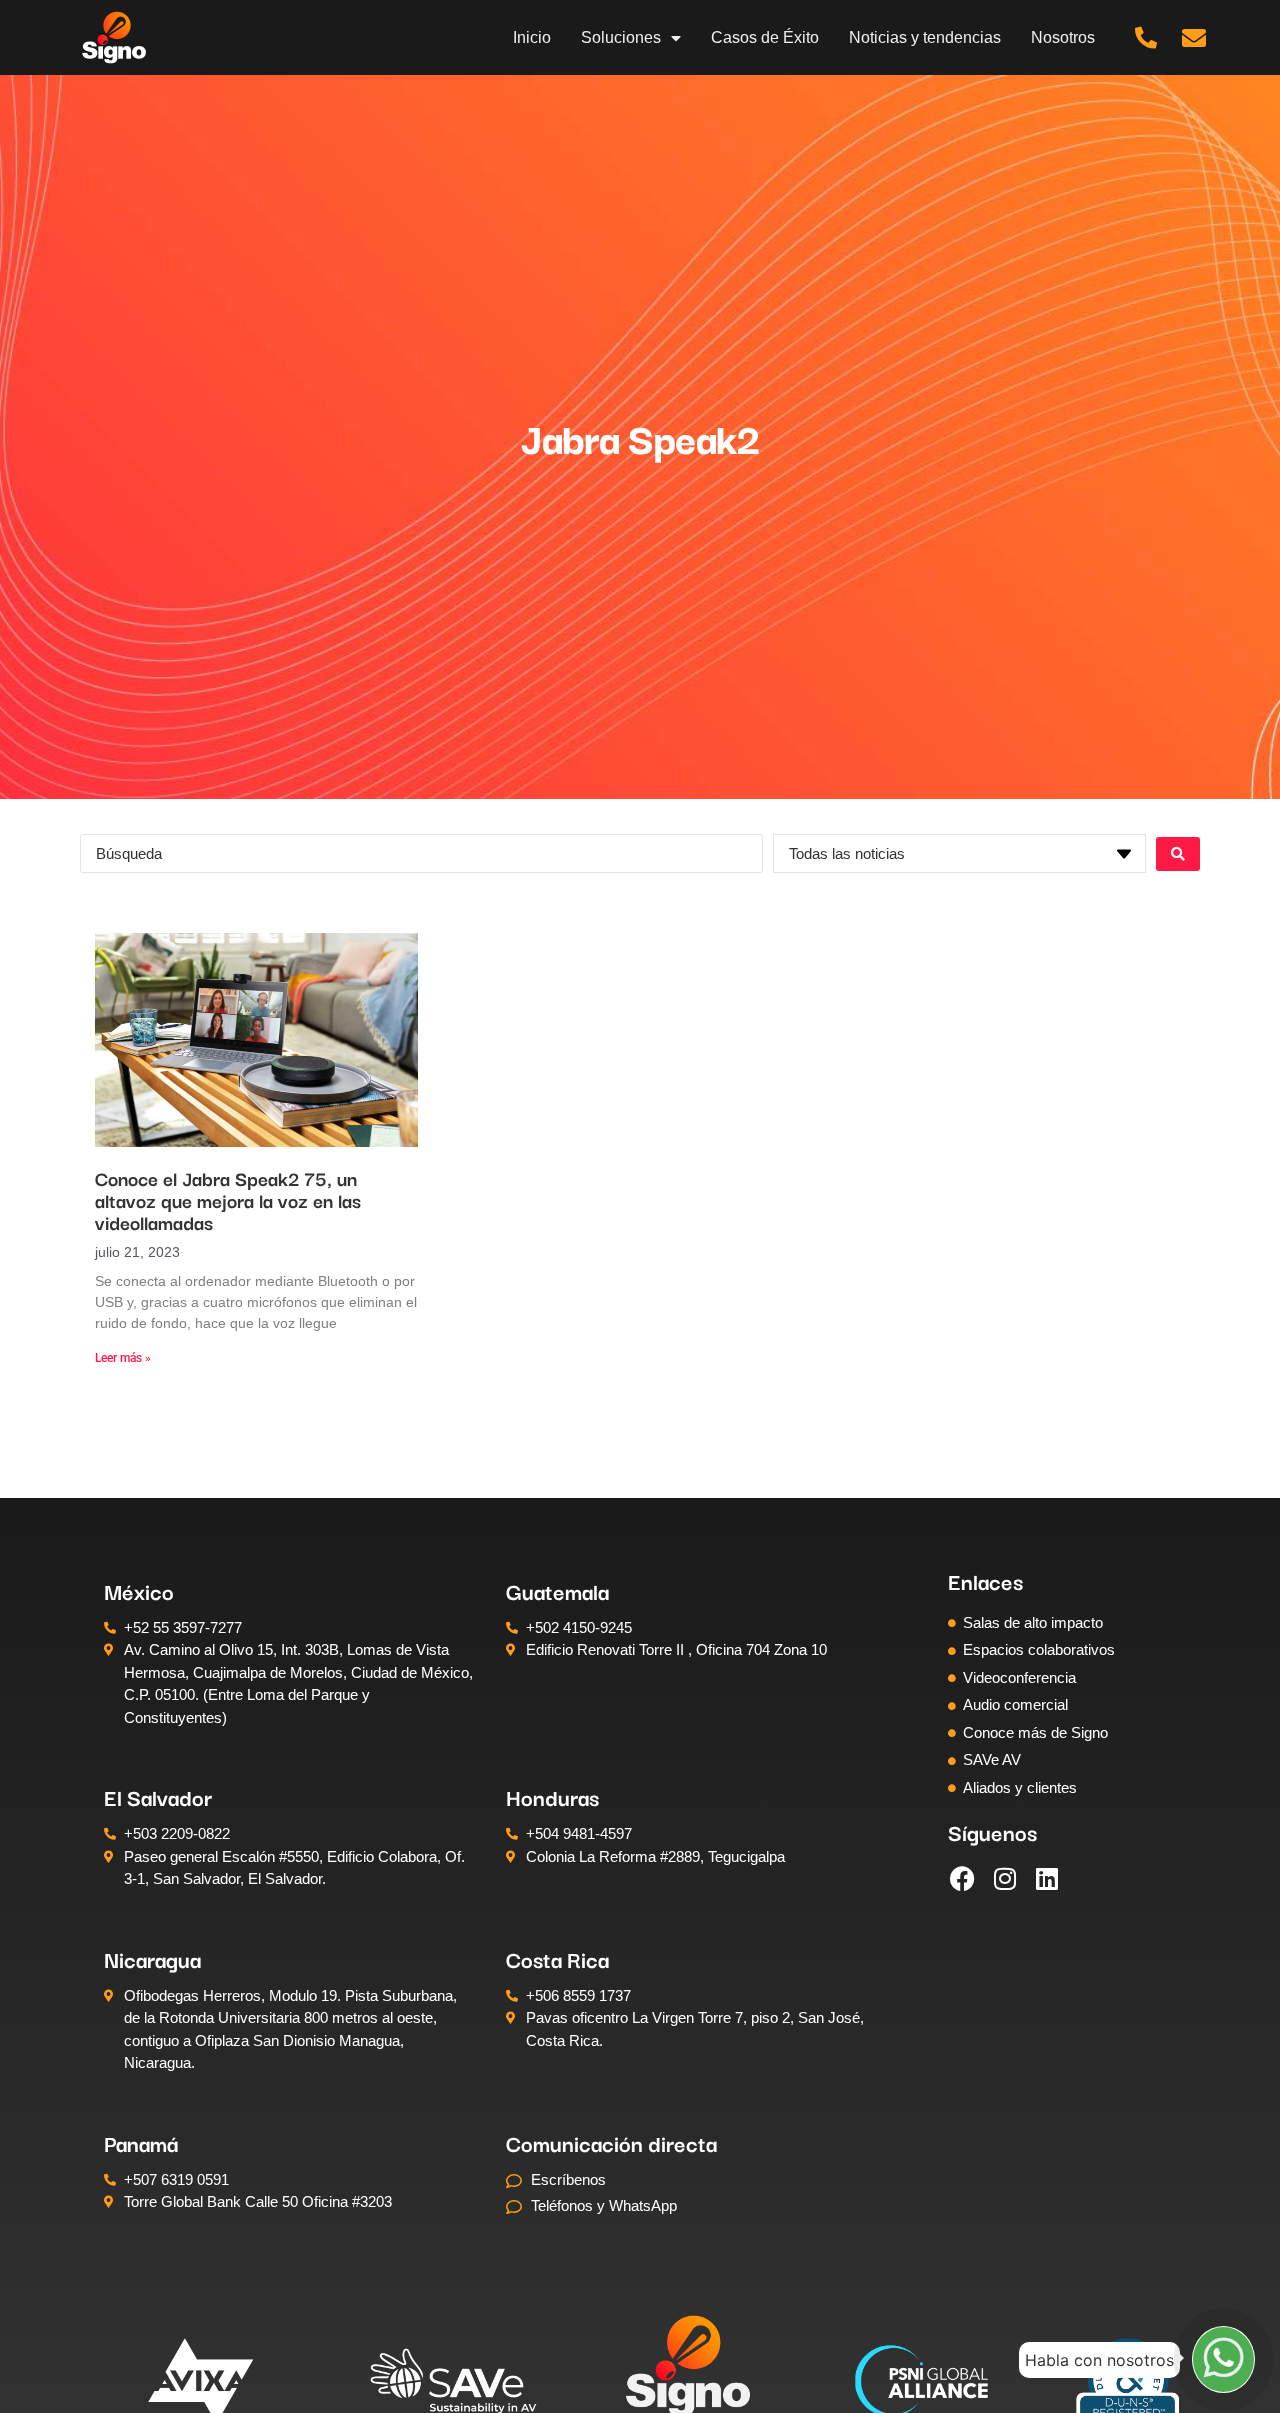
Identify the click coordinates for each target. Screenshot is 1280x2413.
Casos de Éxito (765, 37)
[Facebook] (963, 1878)
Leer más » (123, 1358)
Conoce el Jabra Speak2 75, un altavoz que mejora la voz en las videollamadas (228, 1200)
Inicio (532, 37)
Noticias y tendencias (925, 37)
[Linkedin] (1047, 1878)
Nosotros (1063, 37)
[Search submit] (1178, 854)
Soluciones (621, 37)
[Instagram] (1005, 1878)
